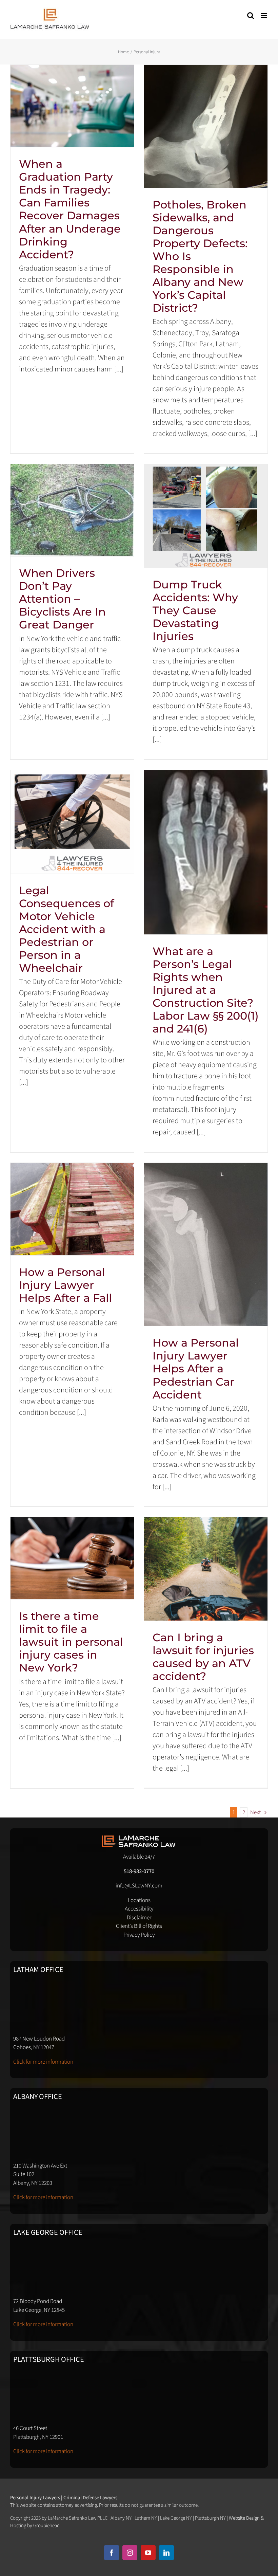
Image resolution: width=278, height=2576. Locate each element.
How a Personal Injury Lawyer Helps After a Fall (65, 1285)
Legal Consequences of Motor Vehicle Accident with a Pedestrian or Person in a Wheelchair (66, 929)
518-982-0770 (139, 1871)
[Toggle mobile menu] (264, 15)
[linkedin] (166, 2553)
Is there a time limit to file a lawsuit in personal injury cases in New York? (71, 1642)
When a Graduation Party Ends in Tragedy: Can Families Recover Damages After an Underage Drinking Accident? (70, 209)
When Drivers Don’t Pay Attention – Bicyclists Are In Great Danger (62, 599)
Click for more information (43, 2062)
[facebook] (112, 2553)
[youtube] (148, 2553)
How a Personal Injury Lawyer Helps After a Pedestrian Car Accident (196, 1368)
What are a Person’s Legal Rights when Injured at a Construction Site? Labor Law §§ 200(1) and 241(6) (206, 990)
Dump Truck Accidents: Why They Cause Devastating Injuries (195, 610)
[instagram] (130, 2553)
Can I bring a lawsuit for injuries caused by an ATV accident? (203, 1657)
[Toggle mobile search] (251, 15)
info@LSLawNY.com (139, 1886)
